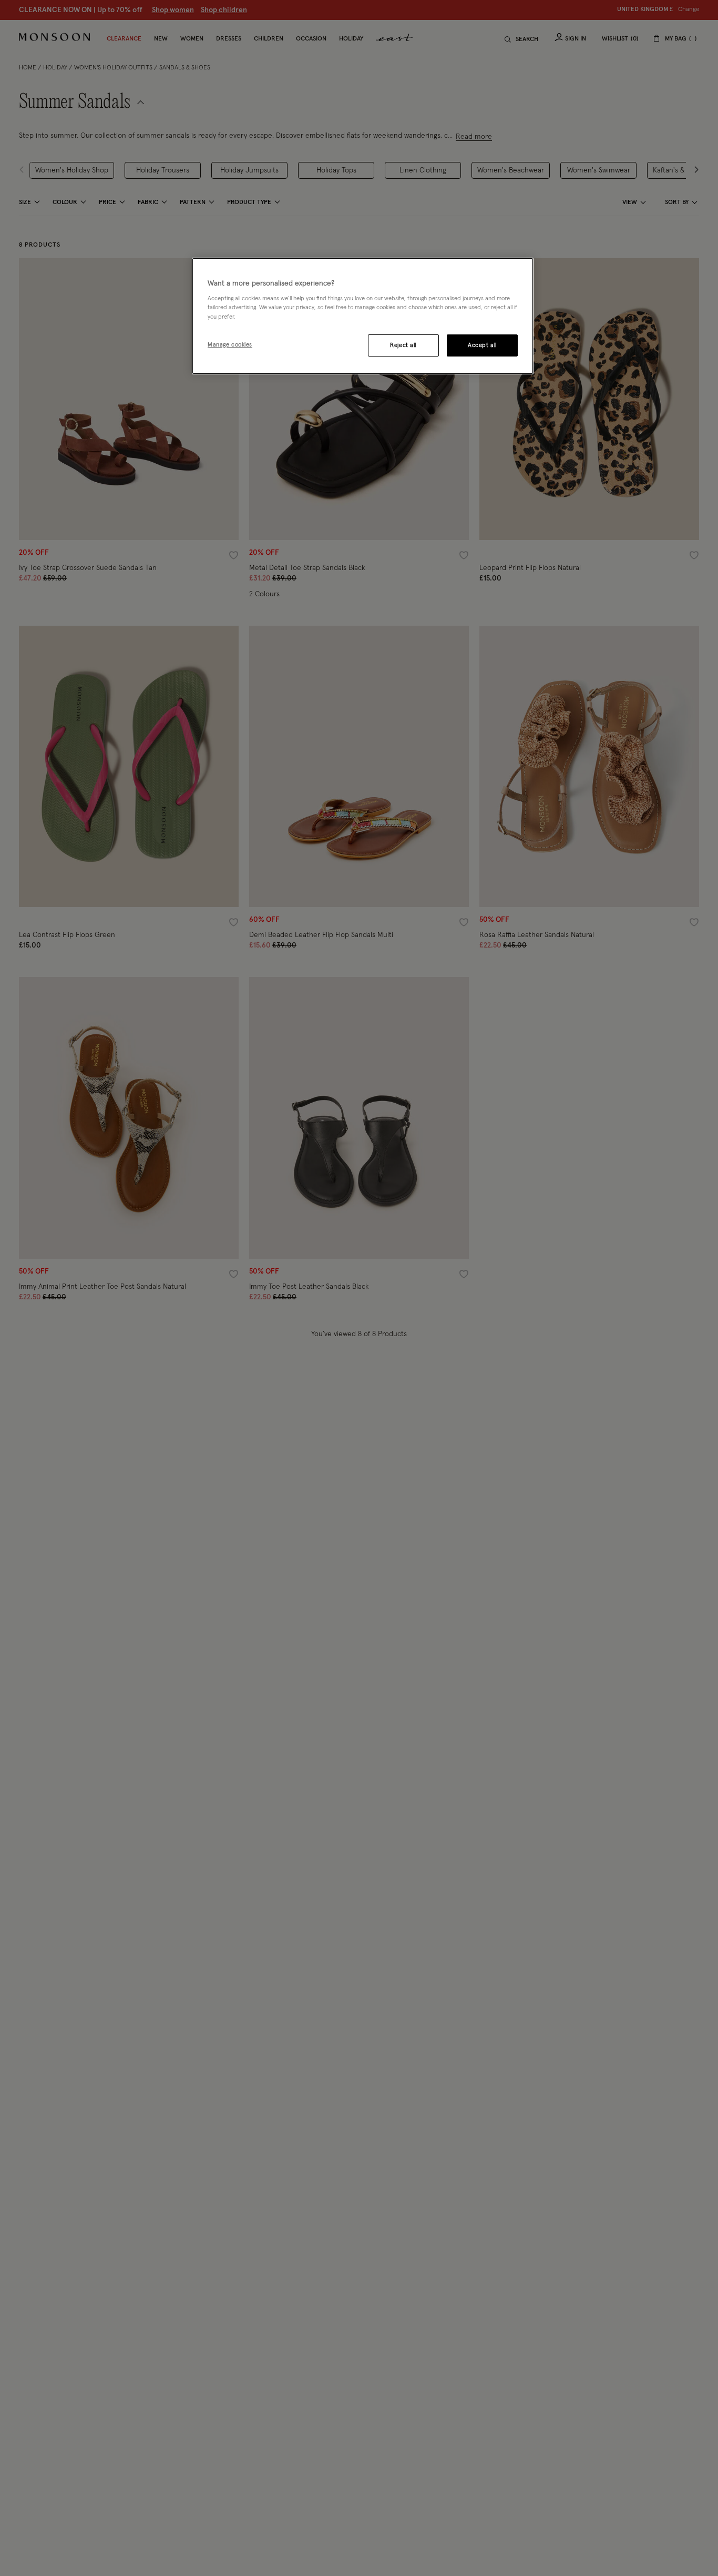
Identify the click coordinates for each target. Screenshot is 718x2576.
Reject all (403, 345)
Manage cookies (230, 345)
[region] (363, 316)
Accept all (482, 345)
